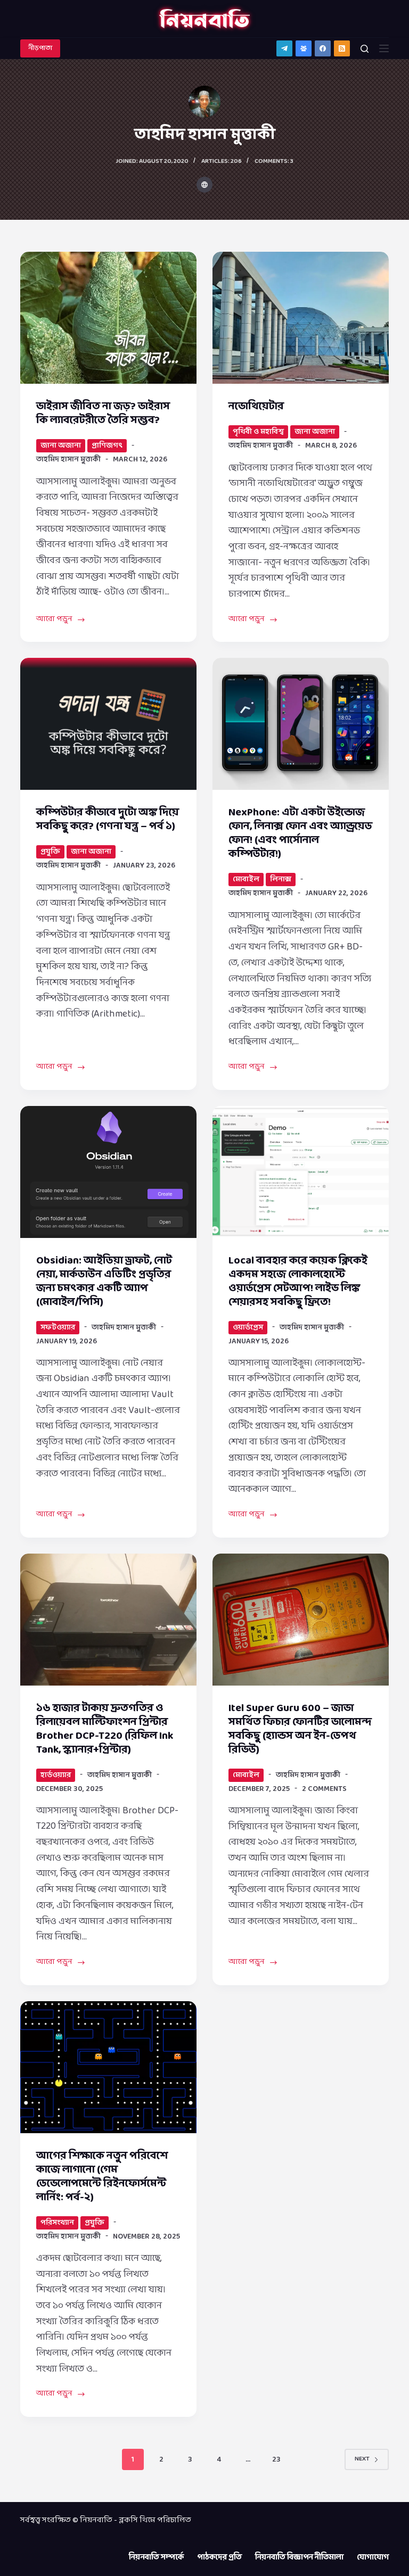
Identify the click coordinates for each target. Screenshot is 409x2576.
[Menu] (384, 48)
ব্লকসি (128, 2520)
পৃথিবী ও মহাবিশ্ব (258, 432)
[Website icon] (204, 185)
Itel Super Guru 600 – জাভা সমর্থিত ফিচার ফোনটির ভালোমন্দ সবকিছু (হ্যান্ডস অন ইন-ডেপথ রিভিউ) (300, 1729)
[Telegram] (284, 48)
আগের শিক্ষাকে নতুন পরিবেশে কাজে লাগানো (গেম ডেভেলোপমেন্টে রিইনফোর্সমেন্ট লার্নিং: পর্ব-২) (102, 2177)
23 (276, 2460)
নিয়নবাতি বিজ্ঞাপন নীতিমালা (299, 2558)
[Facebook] (323, 48)
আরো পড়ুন (56, 620)
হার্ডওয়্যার (56, 1775)
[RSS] (342, 48)
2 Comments (324, 1789)
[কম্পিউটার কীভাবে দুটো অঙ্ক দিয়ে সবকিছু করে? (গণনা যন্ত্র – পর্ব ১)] (108, 724)
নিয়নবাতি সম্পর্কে (156, 2558)
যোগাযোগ (373, 2558)
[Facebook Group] (304, 48)
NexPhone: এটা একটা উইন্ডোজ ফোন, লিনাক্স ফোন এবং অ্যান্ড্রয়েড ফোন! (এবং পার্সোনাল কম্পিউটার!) (300, 833)
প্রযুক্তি (50, 852)
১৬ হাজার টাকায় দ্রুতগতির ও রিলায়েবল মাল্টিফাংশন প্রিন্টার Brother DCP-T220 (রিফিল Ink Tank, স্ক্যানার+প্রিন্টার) (105, 1729)
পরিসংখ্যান (57, 2223)
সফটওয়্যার (58, 1328)
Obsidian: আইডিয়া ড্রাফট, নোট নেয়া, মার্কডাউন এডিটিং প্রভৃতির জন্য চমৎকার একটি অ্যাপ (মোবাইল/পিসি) (104, 1282)
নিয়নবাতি (96, 2520)
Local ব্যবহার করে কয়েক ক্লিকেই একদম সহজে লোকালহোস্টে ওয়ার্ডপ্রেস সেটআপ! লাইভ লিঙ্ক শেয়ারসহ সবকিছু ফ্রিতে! (298, 1282)
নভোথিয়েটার (256, 407)
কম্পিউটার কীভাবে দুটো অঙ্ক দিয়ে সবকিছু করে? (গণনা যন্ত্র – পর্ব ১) (108, 820)
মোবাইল (246, 880)
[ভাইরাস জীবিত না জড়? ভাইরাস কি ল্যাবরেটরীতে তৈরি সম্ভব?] (108, 318)
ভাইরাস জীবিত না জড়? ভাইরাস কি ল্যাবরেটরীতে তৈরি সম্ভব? (103, 414)
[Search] (365, 49)
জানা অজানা (61, 446)
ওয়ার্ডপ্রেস (248, 1328)
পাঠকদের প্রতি (219, 2558)
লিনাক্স (281, 880)
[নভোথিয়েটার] (301, 318)
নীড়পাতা (40, 48)
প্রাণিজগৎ (107, 446)
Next (362, 2459)
